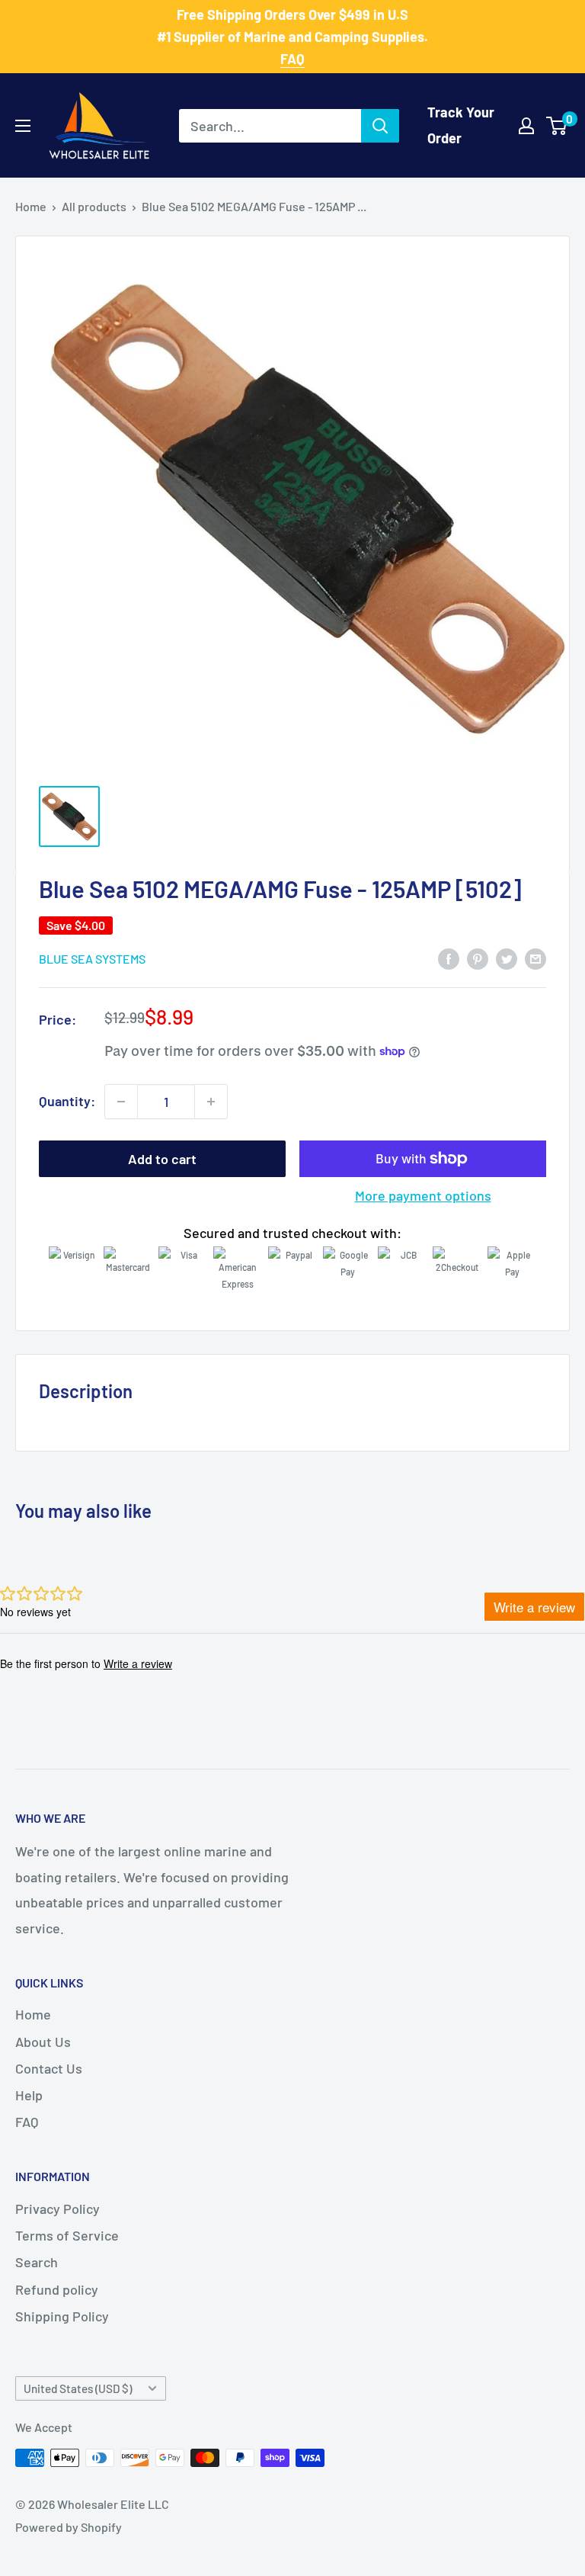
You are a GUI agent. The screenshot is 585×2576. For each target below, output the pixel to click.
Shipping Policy (62, 2316)
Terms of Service (67, 2235)
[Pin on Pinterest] (478, 958)
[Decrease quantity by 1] (121, 1102)
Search (37, 2262)
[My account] (526, 126)
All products (94, 206)
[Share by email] (535, 958)
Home (31, 206)
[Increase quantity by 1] (211, 1102)
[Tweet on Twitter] (507, 958)
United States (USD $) (78, 2388)
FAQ (27, 2122)
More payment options (423, 1195)
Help (29, 2095)
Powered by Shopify (69, 2527)
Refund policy (57, 2289)
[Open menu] (23, 126)
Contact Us (49, 2068)
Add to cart (162, 1159)
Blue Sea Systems (92, 959)
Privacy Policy (58, 2209)
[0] (557, 126)
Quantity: (67, 1101)
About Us (43, 2042)
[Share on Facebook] (449, 958)
